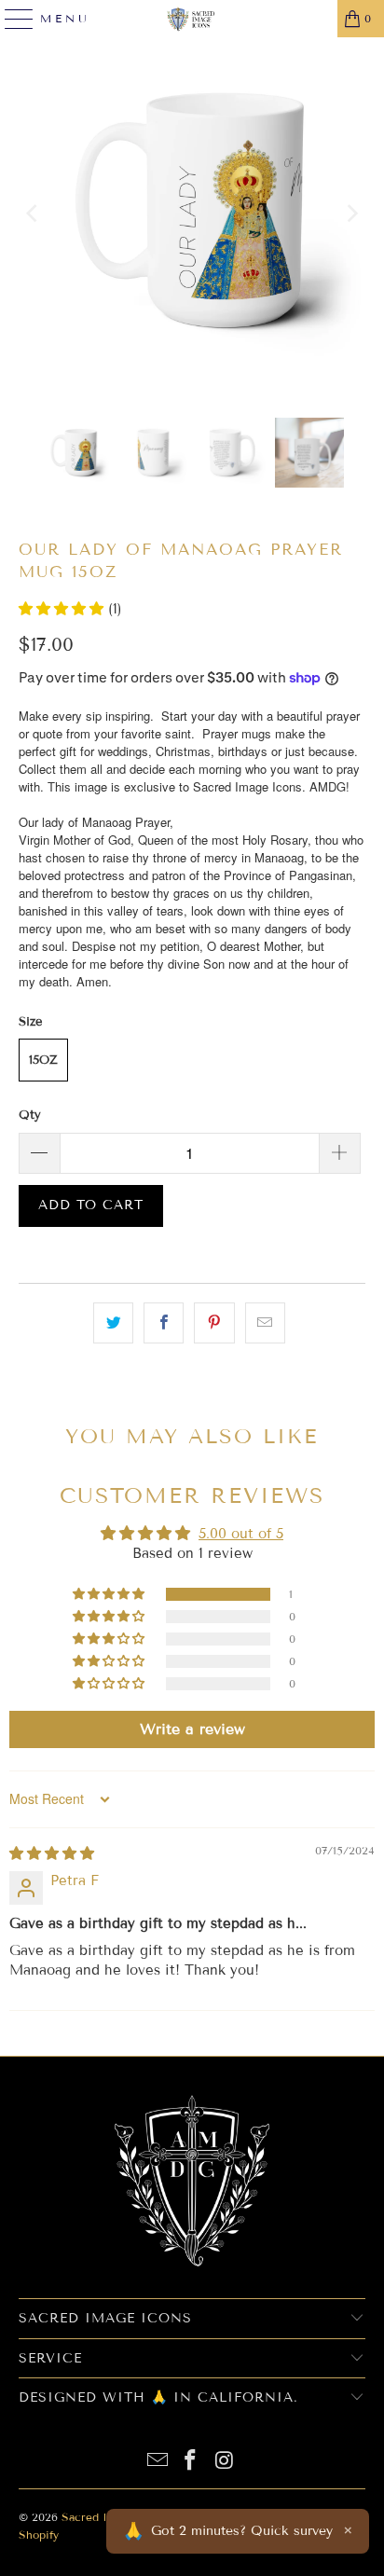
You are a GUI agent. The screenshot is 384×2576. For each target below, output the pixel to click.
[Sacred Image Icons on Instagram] (225, 2462)
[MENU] (11, 19)
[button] (63, 609)
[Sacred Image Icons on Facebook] (191, 2462)
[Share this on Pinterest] (214, 1323)
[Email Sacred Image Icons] (158, 2462)
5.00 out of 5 (241, 1534)
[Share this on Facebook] (164, 1323)
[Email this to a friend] (265, 1323)
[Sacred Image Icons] (192, 19)
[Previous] (33, 214)
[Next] (351, 214)
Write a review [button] (192, 1729)
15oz (43, 1060)
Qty (30, 1115)
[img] (52, 1853)
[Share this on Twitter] (113, 1323)
